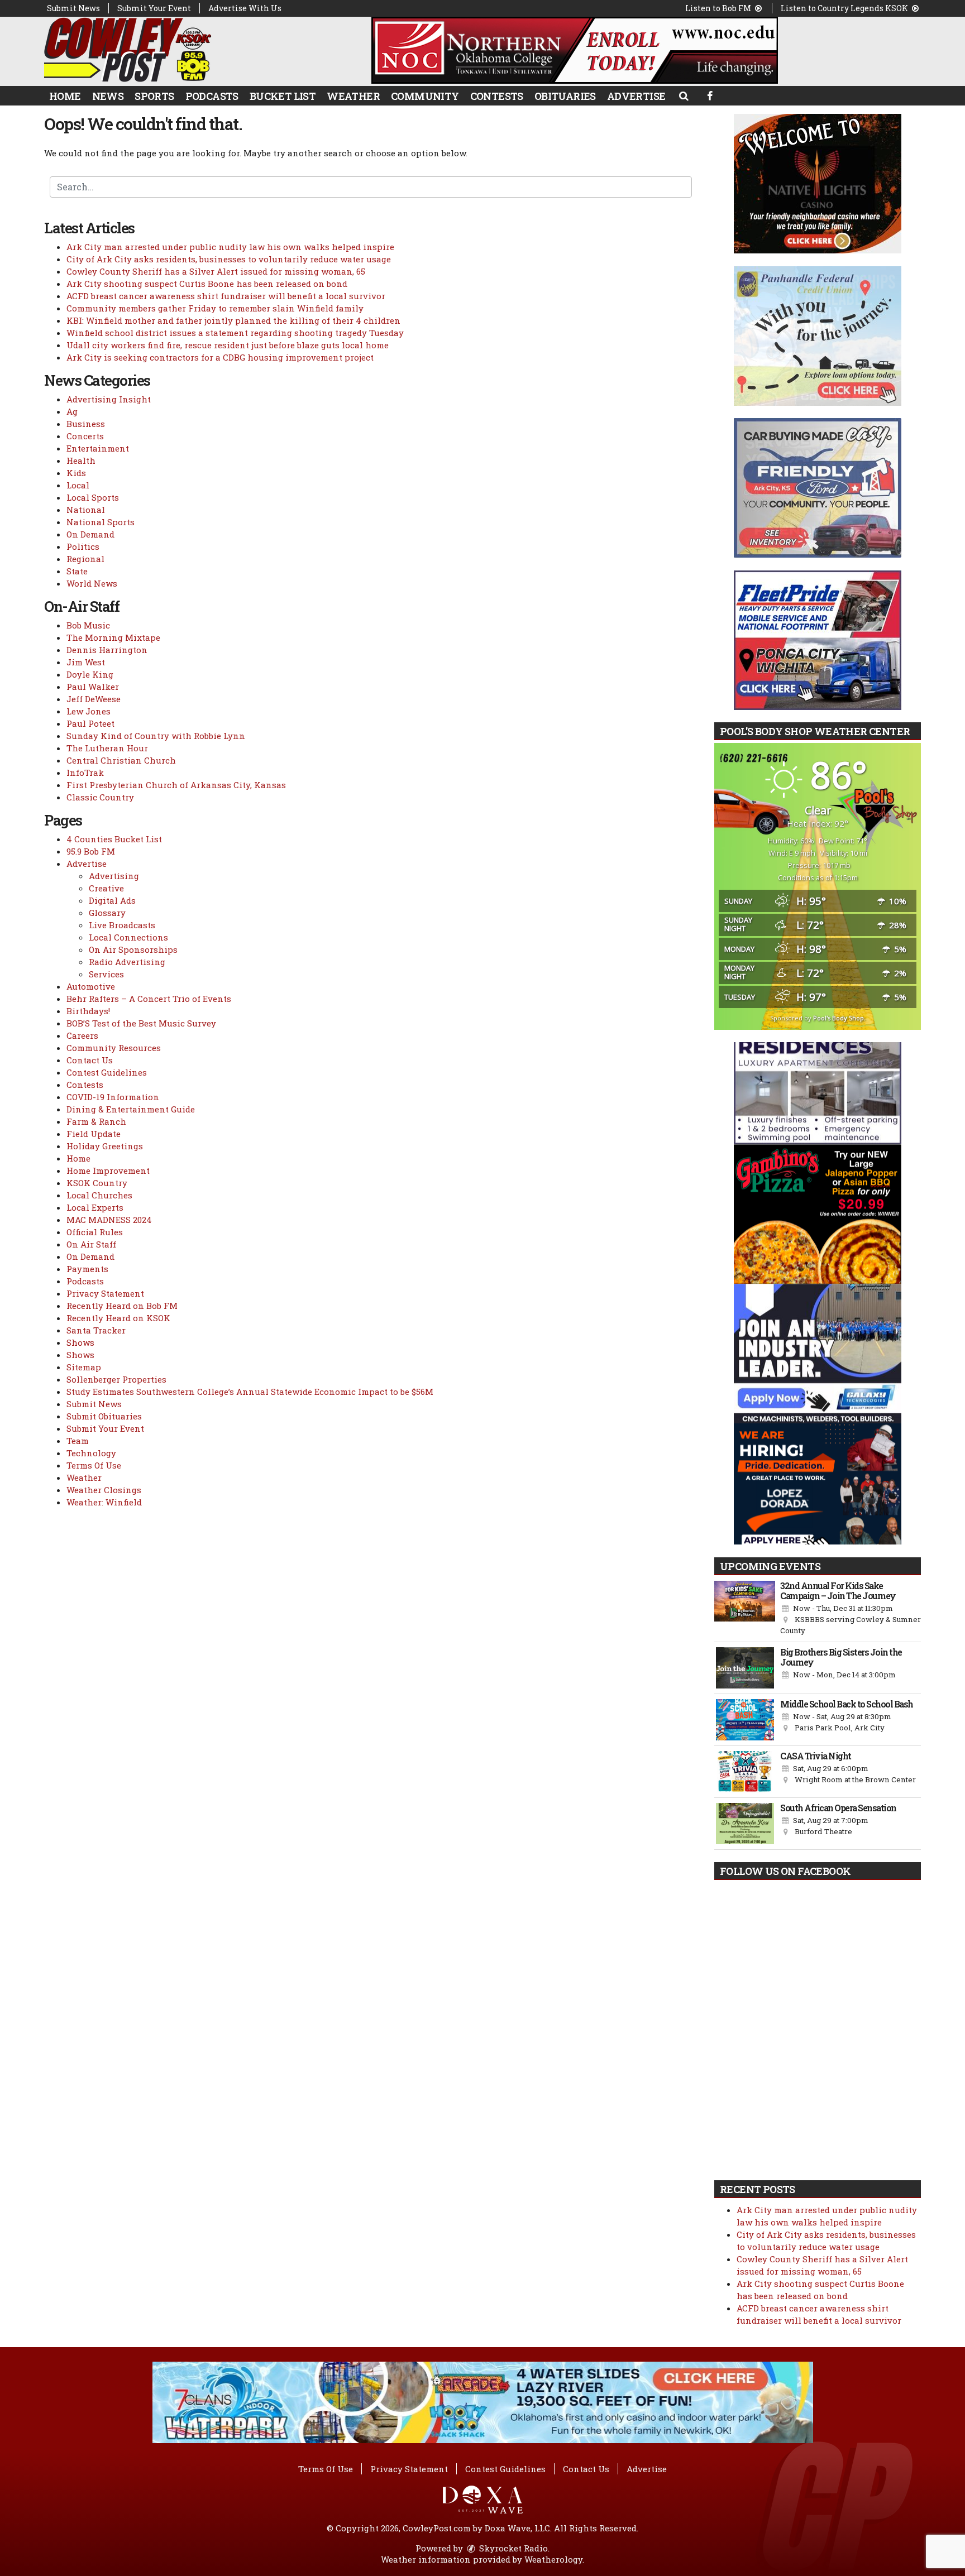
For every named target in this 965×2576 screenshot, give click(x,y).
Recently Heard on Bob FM (122, 1306)
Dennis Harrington (107, 650)
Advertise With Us (245, 8)
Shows (80, 1342)
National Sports (101, 522)
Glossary (107, 913)
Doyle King (90, 674)
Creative (106, 888)
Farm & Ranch (96, 1121)
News (108, 96)
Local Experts (95, 1207)
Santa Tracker (96, 1330)
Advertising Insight (109, 399)
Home (65, 96)
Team (78, 1441)
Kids (76, 473)
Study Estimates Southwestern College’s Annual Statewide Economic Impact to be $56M (250, 1392)
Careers (82, 1035)
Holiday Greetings (105, 1146)
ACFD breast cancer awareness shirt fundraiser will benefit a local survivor (226, 296)
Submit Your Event (154, 8)
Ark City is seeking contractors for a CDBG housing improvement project (220, 357)
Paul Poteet (90, 723)
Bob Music (88, 625)
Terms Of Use (94, 1465)
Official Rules (95, 1232)
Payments (87, 1269)
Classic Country (100, 797)
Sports (154, 96)
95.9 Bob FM (91, 851)
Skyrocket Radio (512, 2548)
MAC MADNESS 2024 (109, 1220)
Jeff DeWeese (94, 699)
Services (106, 974)
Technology (91, 1453)
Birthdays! (88, 1011)
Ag (72, 411)
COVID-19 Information (113, 1097)
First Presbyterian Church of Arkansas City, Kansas (176, 785)
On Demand (90, 534)
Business (86, 424)
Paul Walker (93, 687)
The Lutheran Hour (107, 748)
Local (78, 485)
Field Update (94, 1134)
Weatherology (553, 2559)
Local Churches (99, 1195)
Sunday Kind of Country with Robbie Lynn (156, 736)
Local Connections (128, 937)
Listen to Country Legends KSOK (845, 8)
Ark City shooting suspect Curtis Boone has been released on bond (207, 284)
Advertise (636, 96)
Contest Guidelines (107, 1072)
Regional (85, 559)
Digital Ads (112, 900)
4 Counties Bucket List (114, 839)
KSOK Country (97, 1183)
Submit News (73, 8)
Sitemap (84, 1367)
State (77, 571)
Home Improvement (108, 1171)
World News (92, 583)
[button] (683, 95)
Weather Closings (104, 1490)
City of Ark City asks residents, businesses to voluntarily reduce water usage (229, 259)
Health (81, 460)
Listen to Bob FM (719, 8)
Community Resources (114, 1048)
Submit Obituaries (104, 1416)
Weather (353, 96)
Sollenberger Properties (116, 1379)
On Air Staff (91, 1244)
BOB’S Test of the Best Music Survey (141, 1023)
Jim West (86, 662)
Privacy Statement (105, 1293)
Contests (497, 96)
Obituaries (565, 96)
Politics (83, 546)
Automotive (91, 986)
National (86, 510)
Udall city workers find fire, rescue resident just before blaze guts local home (228, 345)
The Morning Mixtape (113, 637)
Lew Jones (89, 711)
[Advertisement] (575, 50)
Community (425, 96)
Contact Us (90, 1060)
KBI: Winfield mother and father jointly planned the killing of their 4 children (233, 320)
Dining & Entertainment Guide (131, 1109)
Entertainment (98, 448)
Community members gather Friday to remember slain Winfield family (215, 308)
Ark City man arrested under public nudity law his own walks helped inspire (230, 247)
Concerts (85, 436)
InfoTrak (85, 773)
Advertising (114, 876)
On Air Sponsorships (133, 949)
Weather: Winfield (104, 1502)
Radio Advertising (127, 962)
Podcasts (212, 96)
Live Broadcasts (122, 925)
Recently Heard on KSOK (118, 1318)
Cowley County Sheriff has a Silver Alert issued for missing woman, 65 (216, 271)
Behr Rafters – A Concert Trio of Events (149, 999)
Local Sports (93, 497)
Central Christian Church (121, 760)
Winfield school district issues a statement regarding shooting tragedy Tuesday (235, 333)
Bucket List (283, 96)
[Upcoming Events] (745, 1609)
